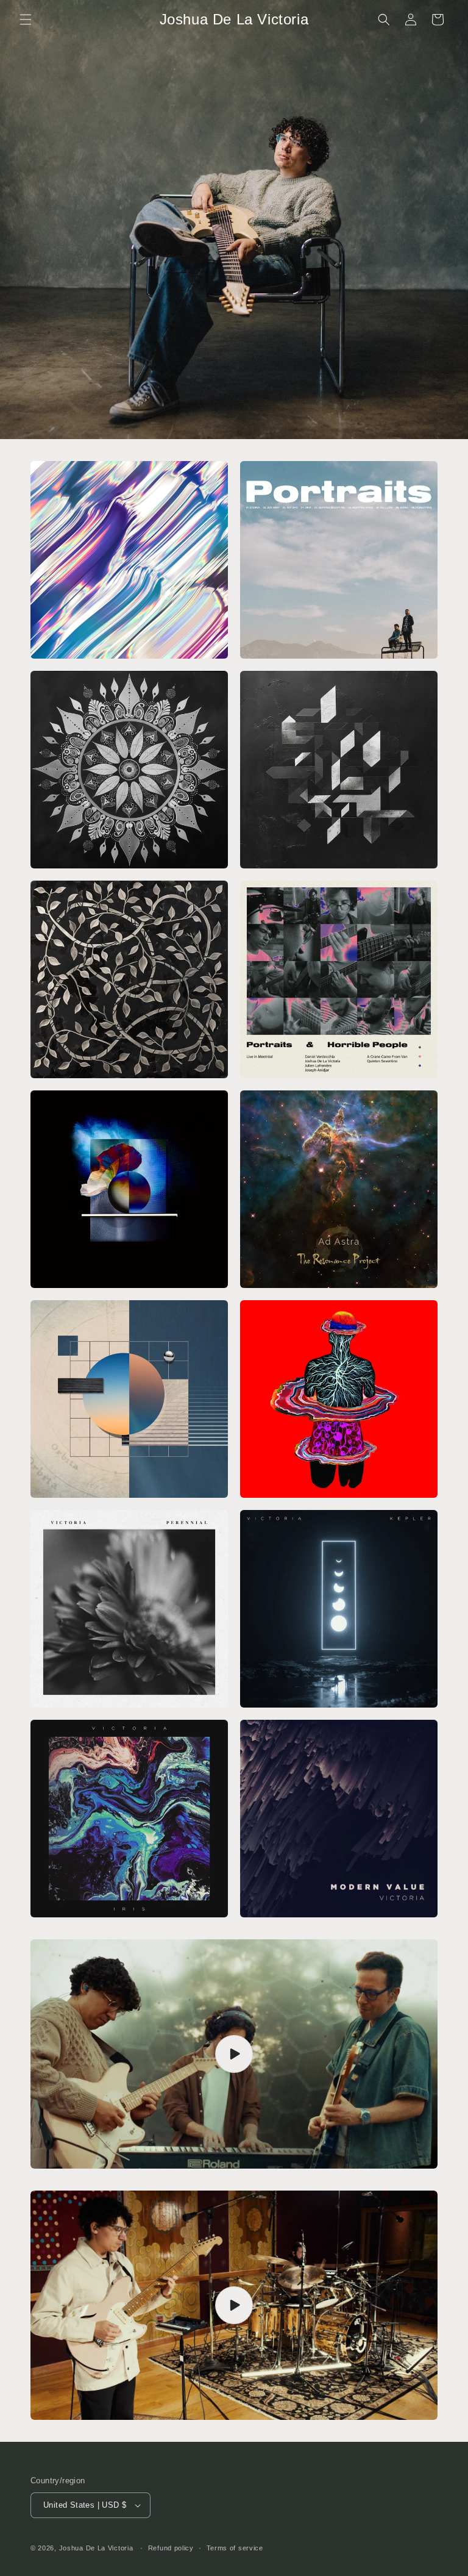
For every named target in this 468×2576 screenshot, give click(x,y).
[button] (26, 20)
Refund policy (171, 2548)
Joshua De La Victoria (96, 2548)
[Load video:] (234, 2054)
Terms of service (235, 2548)
